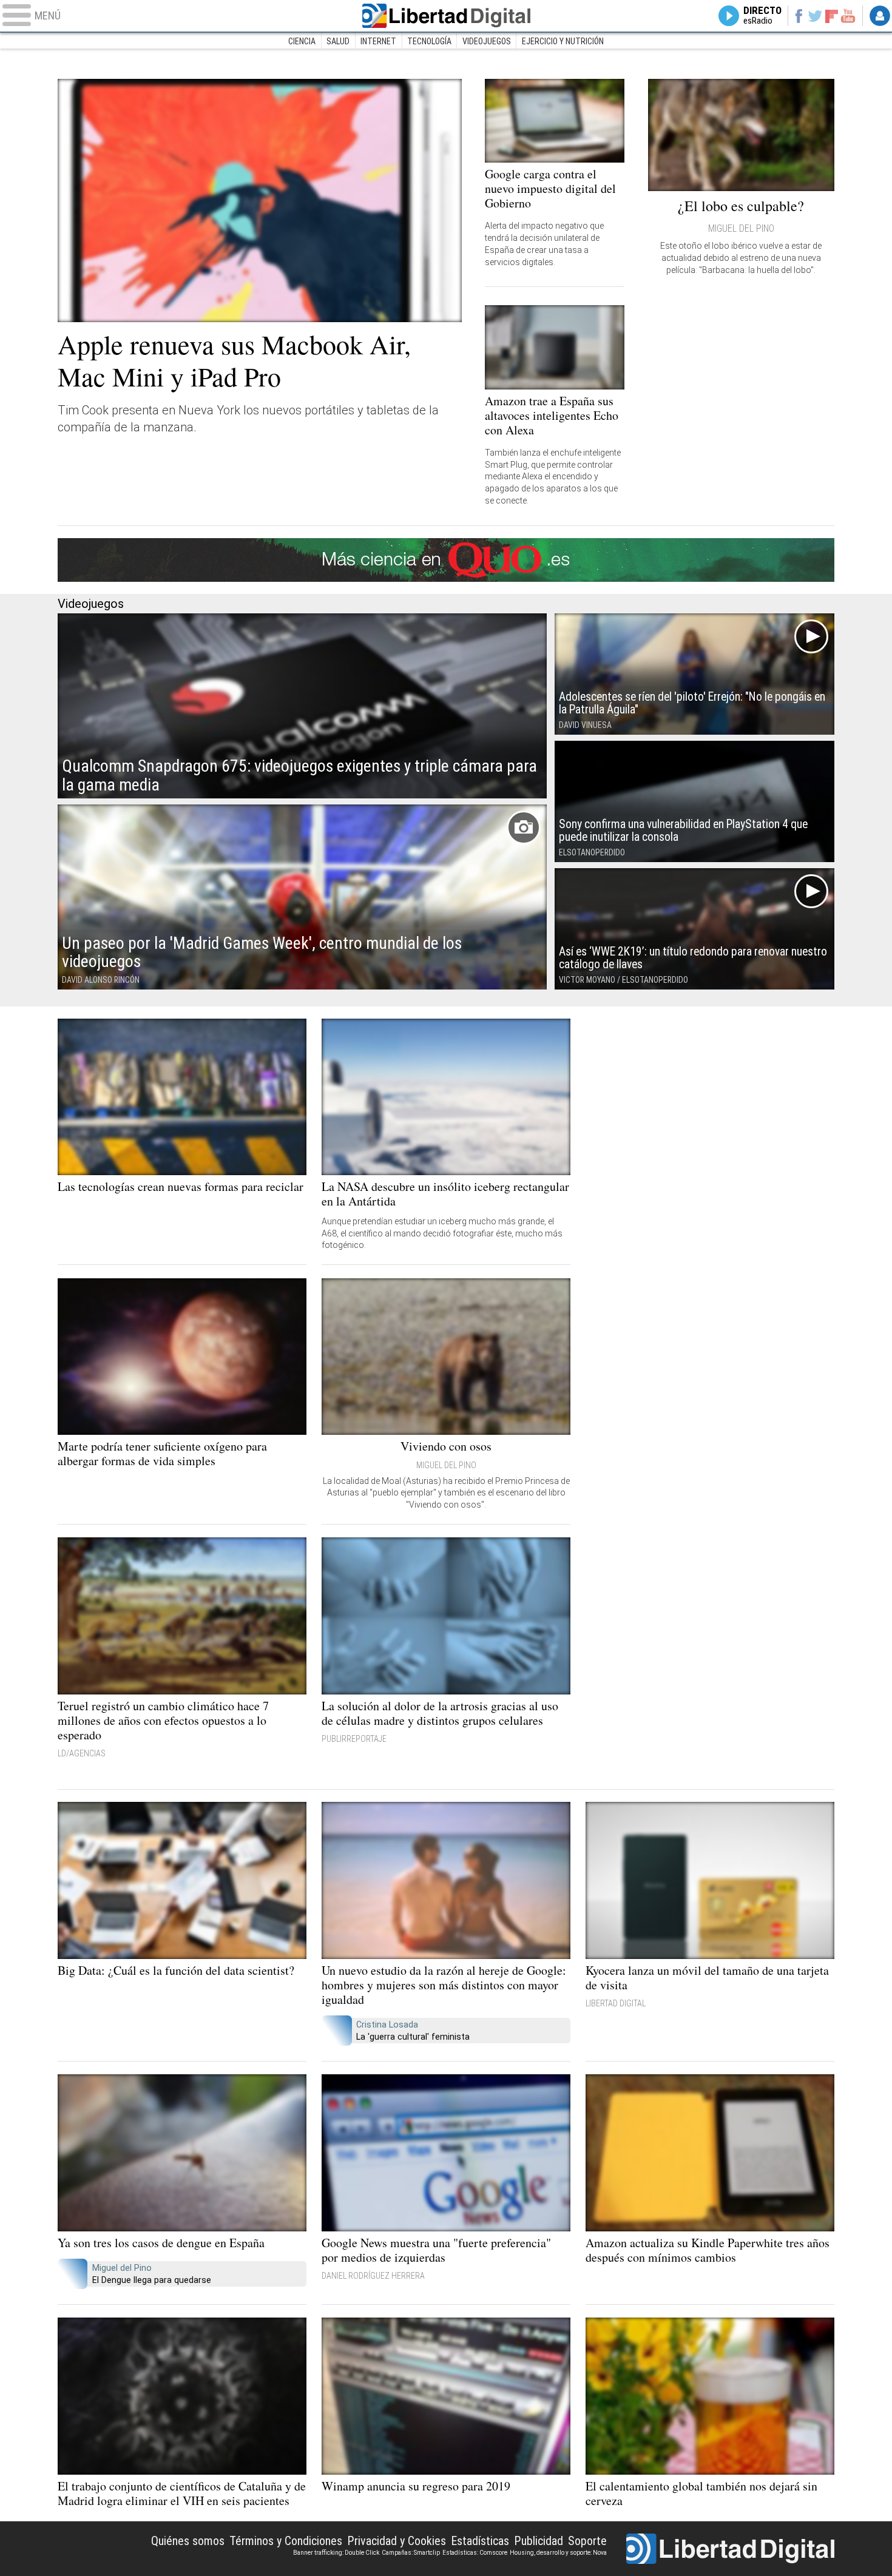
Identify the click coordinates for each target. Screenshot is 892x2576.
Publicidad (539, 2541)
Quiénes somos (188, 2541)
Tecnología (429, 41)
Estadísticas (480, 2541)
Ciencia (302, 41)
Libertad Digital (446, 16)
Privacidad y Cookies (397, 2541)
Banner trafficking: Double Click (336, 2553)
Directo (762, 16)
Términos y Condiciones (286, 2541)
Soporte (587, 2541)
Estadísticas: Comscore (475, 2553)
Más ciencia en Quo (446, 560)
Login (880, 16)
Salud (338, 41)
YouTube (848, 16)
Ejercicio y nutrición (563, 41)
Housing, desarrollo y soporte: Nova (558, 2553)
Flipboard (832, 15)
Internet (378, 41)
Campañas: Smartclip (411, 2553)
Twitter (815, 16)
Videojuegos (487, 41)
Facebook (798, 16)
